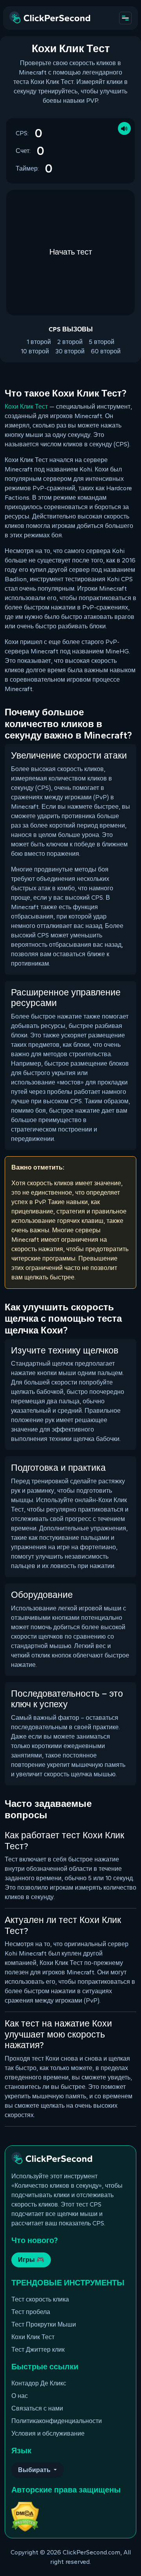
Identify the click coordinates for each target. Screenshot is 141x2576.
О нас (20, 2396)
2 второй (70, 342)
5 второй (102, 342)
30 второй (70, 351)
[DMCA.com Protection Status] (25, 2516)
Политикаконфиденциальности (57, 2421)
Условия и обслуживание (48, 2433)
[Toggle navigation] (125, 18)
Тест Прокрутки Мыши (44, 2324)
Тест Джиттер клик (38, 2350)
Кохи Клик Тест (26, 407)
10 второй (35, 351)
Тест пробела (31, 2312)
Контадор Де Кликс (39, 2383)
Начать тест (71, 252)
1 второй (39, 342)
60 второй (106, 351)
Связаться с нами (37, 2408)
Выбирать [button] (35, 2470)
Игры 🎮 (31, 2260)
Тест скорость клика (40, 2299)
